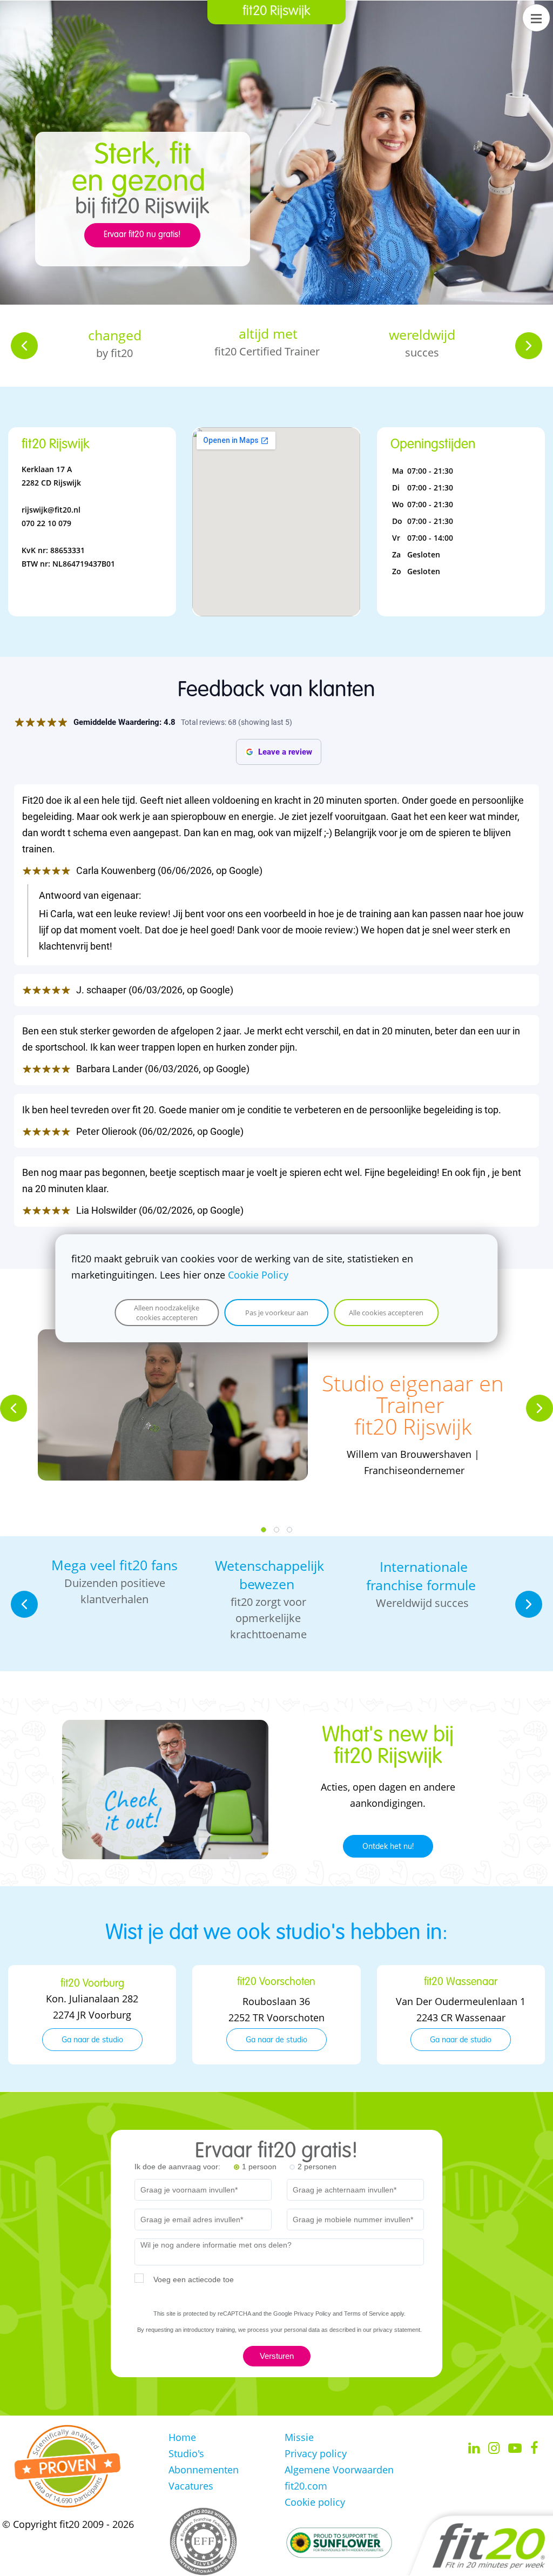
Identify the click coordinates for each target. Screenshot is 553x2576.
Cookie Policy (258, 1275)
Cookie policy (315, 2502)
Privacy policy (316, 2453)
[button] (24, 346)
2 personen (317, 2167)
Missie (299, 2437)
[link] (165, 1728)
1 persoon (259, 2167)
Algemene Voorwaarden (339, 2470)
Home (182, 2437)
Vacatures (191, 2486)
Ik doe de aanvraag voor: (177, 2167)
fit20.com (306, 2486)
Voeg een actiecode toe (194, 2279)
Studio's (186, 2453)
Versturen (277, 2356)
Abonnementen (204, 2470)
